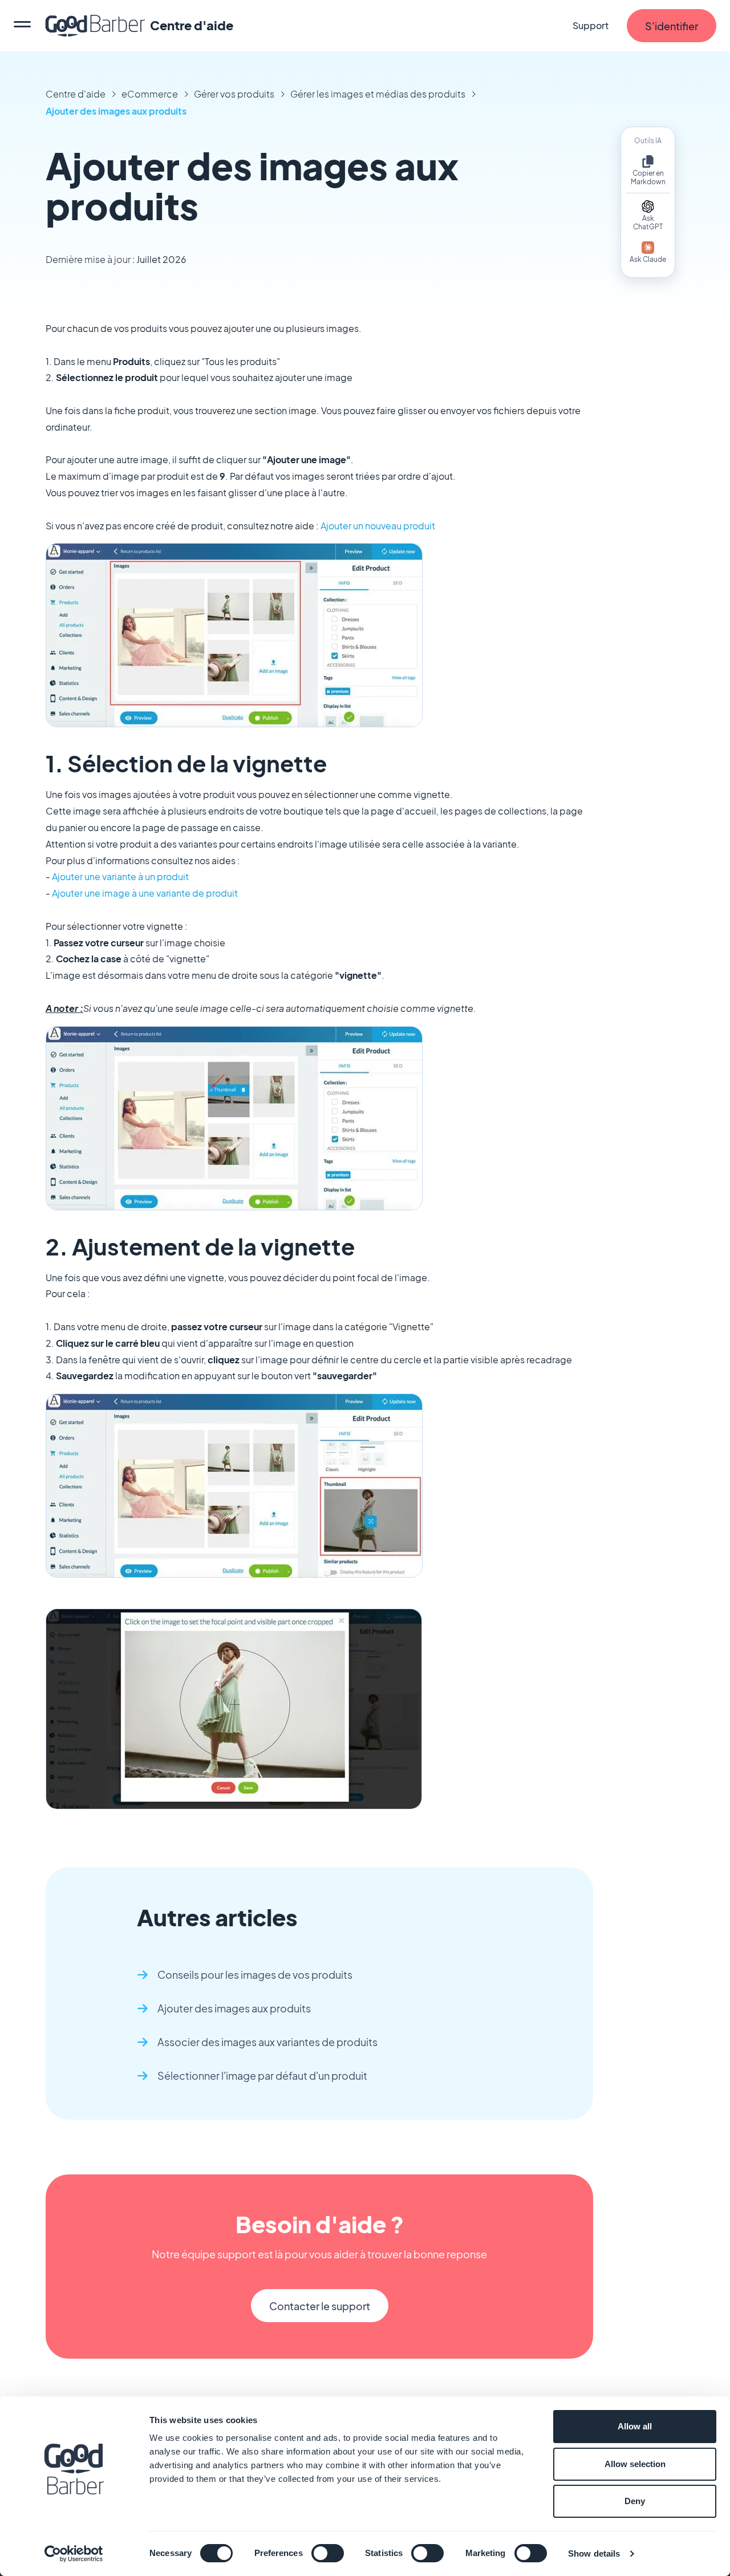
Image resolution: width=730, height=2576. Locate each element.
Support (591, 25)
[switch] (328, 2553)
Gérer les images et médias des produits (378, 94)
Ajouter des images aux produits (116, 111)
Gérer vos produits (234, 94)
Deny (635, 2501)
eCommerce (150, 94)
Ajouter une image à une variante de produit (145, 893)
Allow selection (635, 2464)
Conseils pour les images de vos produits (255, 1974)
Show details (594, 2553)
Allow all (635, 2426)
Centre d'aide (76, 94)
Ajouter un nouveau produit (378, 526)
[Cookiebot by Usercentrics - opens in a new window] (74, 2554)
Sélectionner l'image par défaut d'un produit (262, 2075)
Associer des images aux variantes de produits (267, 2042)
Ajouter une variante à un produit (120, 876)
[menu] (22, 26)
